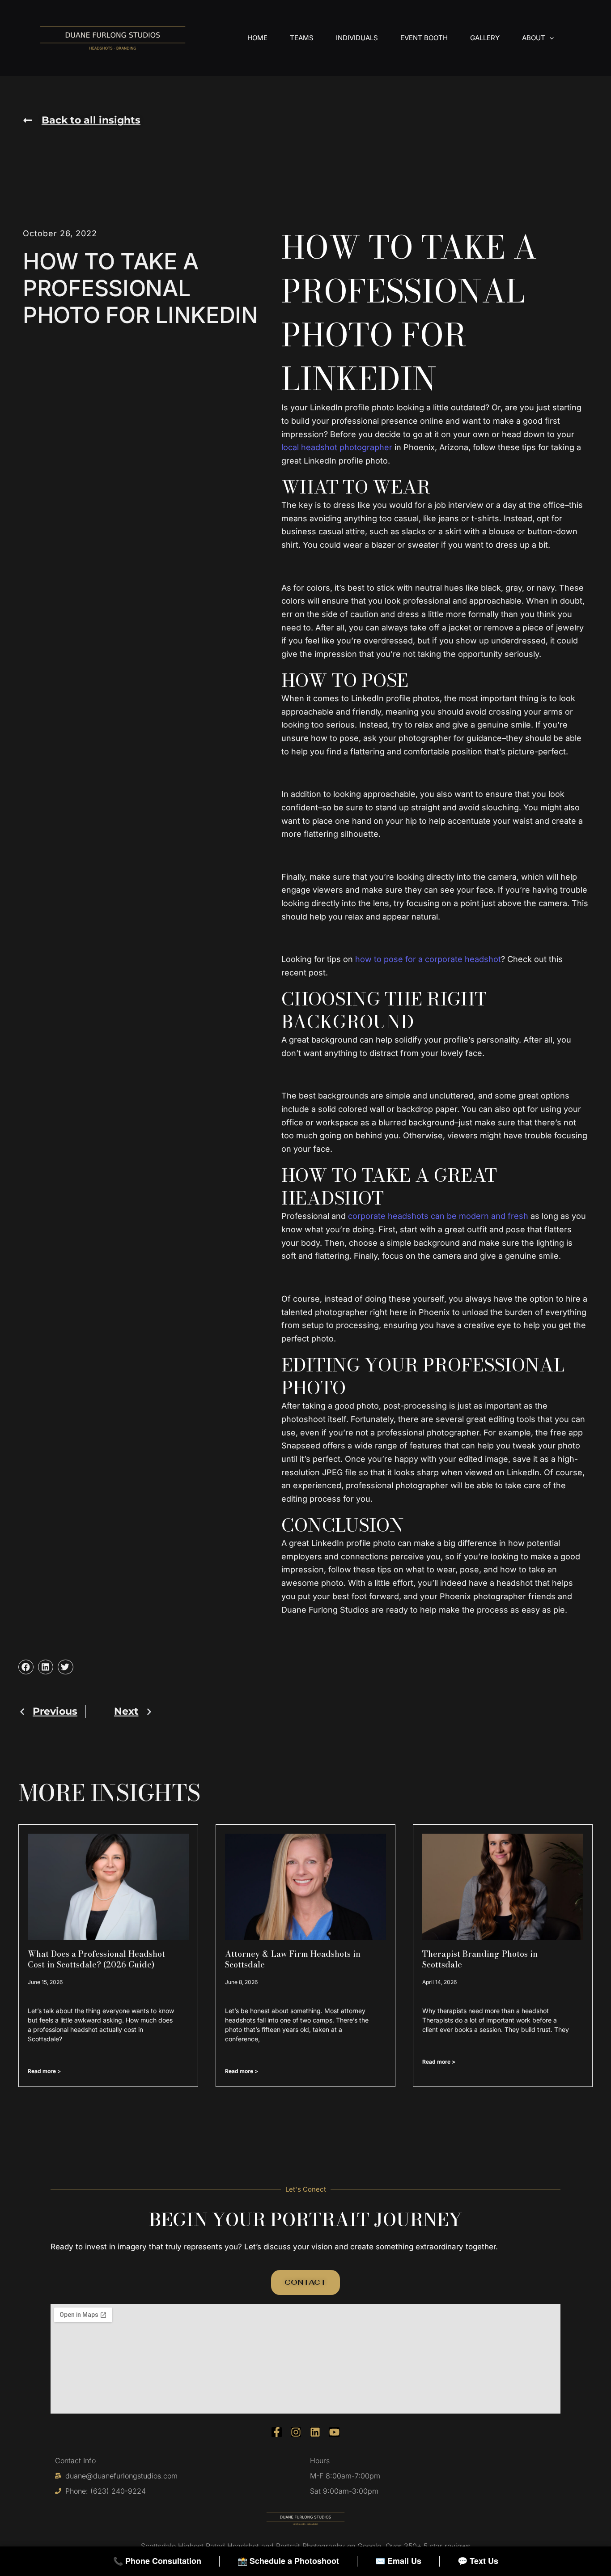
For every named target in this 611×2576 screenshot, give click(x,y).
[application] (549, 38)
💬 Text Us (478, 2561)
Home (257, 38)
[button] (82, 120)
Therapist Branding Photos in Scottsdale (480, 1959)
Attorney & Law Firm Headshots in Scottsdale (293, 1959)
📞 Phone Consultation (157, 2561)
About (534, 38)
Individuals (357, 38)
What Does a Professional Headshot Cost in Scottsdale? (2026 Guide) (96, 1959)
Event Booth (424, 38)
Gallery (485, 38)
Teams (302, 38)
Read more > (44, 2071)
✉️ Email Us (398, 2561)
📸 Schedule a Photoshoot (288, 2561)
